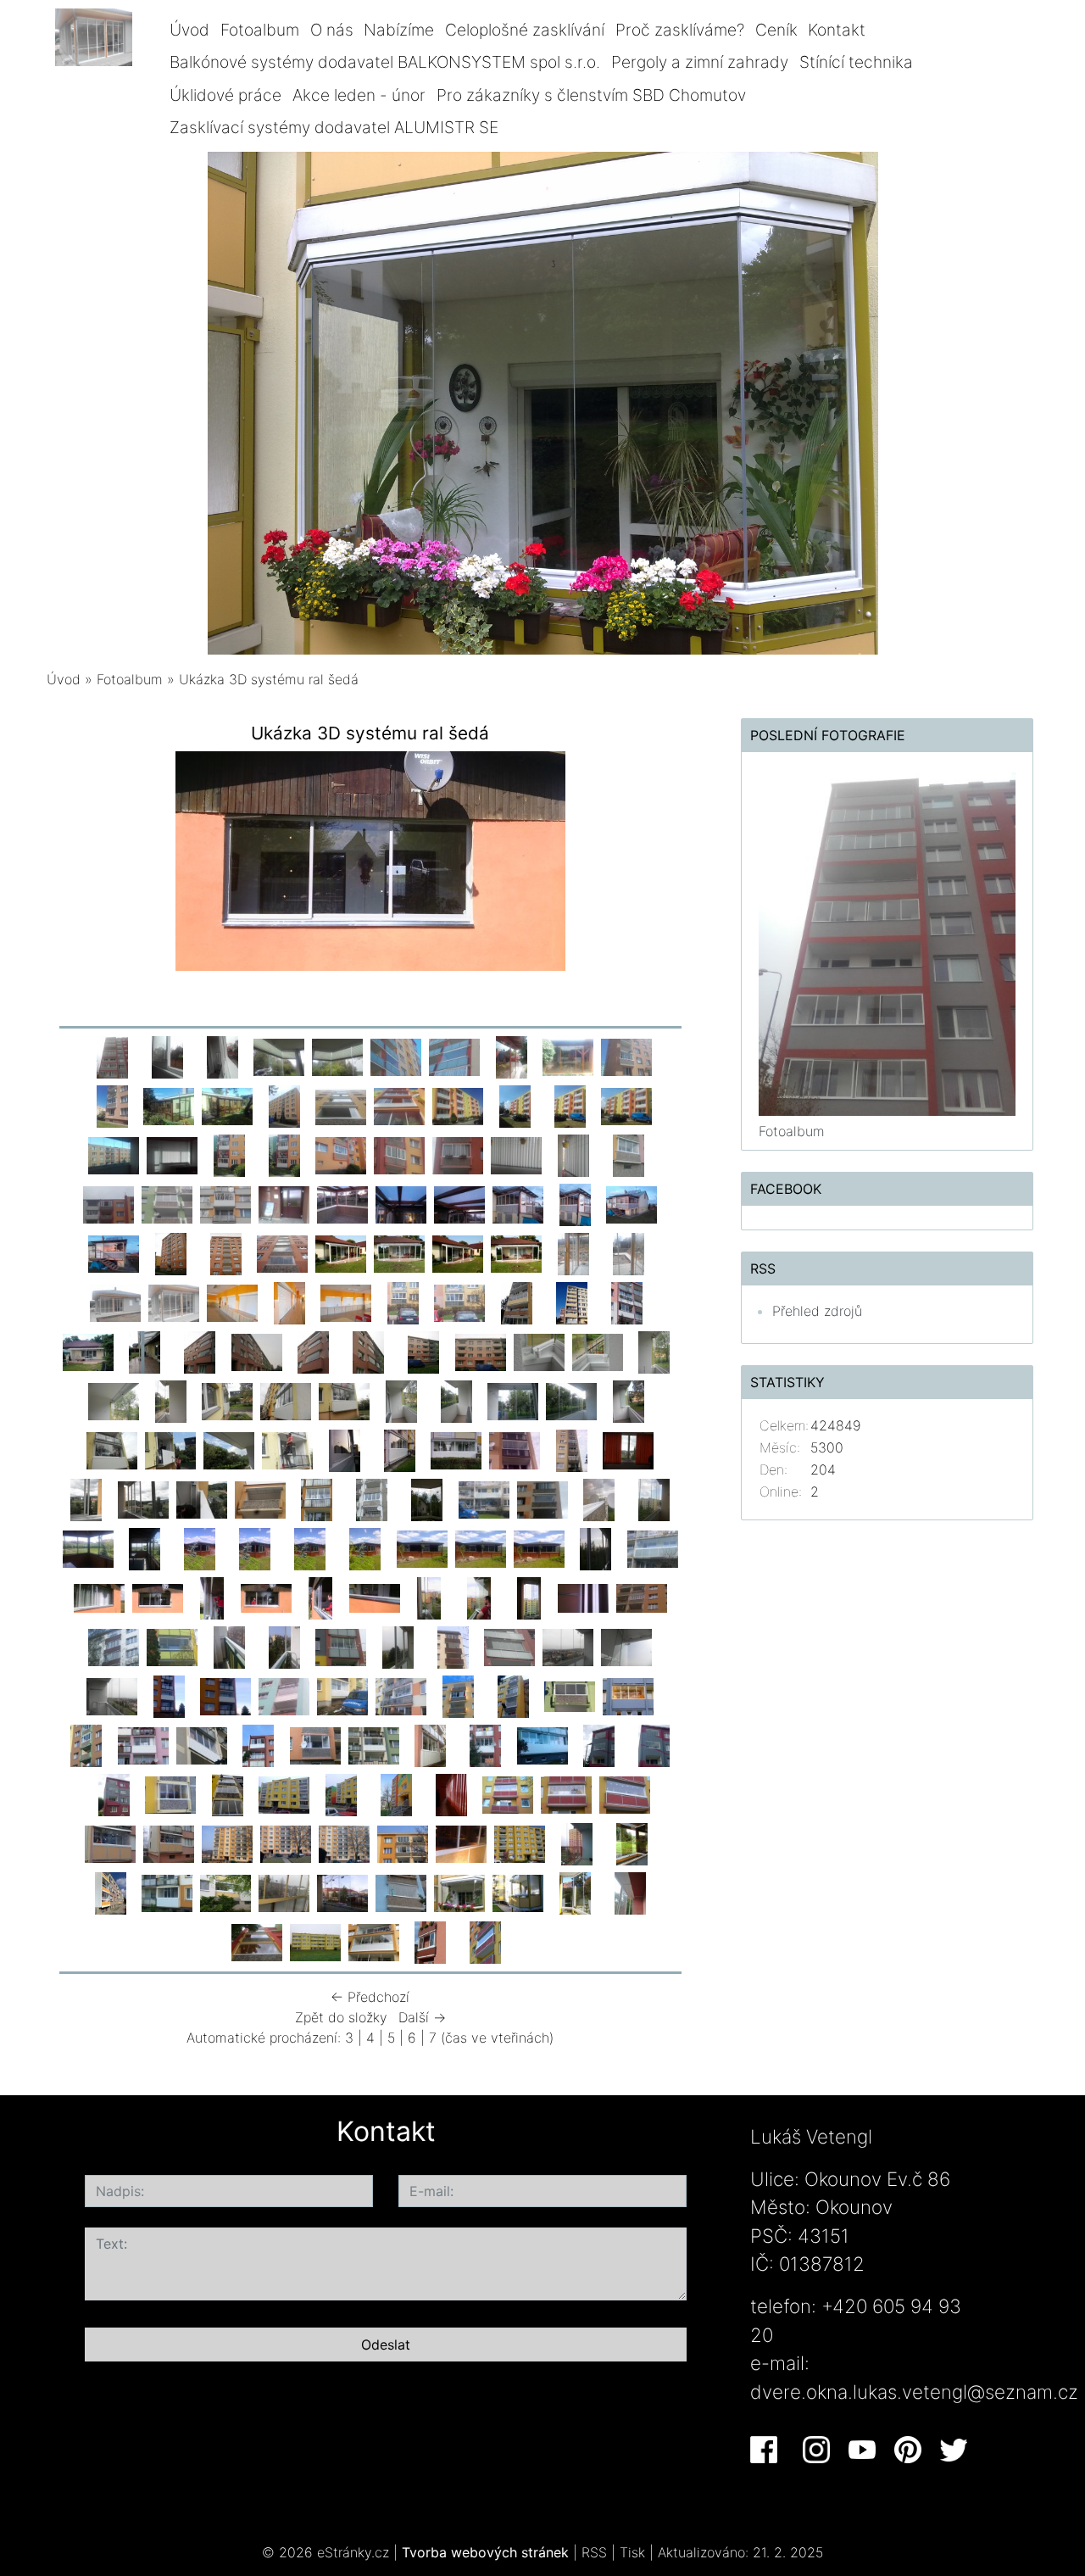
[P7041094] (458, 1252)
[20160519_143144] (573, 1154)
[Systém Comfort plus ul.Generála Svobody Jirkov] (341, 1646)
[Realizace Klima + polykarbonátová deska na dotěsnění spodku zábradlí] (568, 1646)
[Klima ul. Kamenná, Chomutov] (642, 1597)
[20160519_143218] (516, 1154)
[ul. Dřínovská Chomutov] (202, 1744)
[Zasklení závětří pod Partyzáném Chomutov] (174, 1302)
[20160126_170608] (575, 1203)
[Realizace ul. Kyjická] (317, 1498)
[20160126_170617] (518, 1203)
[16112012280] (284, 1793)
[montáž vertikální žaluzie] (212, 1597)
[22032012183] (403, 1843)
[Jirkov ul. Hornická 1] (424, 1351)
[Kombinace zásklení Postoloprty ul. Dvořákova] (653, 1547)
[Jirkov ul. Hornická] (481, 1351)
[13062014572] (481, 1547)
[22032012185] (286, 1843)
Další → (422, 2017)
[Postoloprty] (229, 1646)
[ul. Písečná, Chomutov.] (486, 1744)
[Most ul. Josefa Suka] (456, 1449)
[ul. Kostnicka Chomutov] (287, 1449)
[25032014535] (225, 1695)
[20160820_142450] (568, 1056)
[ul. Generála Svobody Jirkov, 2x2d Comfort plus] (398, 1646)
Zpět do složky (341, 2017)
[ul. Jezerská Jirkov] (86, 1744)
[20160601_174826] (341, 1154)
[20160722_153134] (399, 1105)
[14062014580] (654, 1498)
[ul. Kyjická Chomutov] (169, 1695)
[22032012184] (344, 1843)
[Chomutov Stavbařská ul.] (542, 1744)
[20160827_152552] (454, 1056)
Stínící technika (856, 62)
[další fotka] (667, 865)
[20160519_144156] (399, 1154)
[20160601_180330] (284, 1154)
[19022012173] (169, 1843)
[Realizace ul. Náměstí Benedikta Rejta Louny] (542, 1498)
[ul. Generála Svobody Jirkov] (112, 1695)
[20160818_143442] (112, 1105)
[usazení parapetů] (375, 1597)
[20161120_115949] (167, 1056)
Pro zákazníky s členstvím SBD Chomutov (591, 95)
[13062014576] (255, 1547)
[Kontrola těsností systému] (266, 1597)
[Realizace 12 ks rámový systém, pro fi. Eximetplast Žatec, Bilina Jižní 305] (571, 1302)
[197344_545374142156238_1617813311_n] (518, 1892)
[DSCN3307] (170, 1449)
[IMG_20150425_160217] (170, 1252)
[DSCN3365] (539, 1351)
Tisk (632, 2552)
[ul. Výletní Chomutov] (513, 1695)
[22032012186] (227, 1843)
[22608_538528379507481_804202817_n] (486, 1941)
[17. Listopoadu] (571, 1449)
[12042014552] (596, 1547)
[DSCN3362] (114, 1400)
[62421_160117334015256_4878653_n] (374, 1941)
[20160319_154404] (108, 1203)
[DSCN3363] (654, 1351)
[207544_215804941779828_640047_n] (284, 1892)
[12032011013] (508, 1793)
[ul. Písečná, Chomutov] (431, 1744)
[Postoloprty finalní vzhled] (172, 1646)
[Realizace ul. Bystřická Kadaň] (143, 1498)
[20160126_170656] (401, 1203)
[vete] (459, 1892)
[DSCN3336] (112, 1449)
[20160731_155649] (341, 1105)
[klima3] (576, 1843)
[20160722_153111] (458, 1105)
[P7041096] (341, 1252)
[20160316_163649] (167, 1203)
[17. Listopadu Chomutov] (515, 1449)
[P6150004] (202, 1498)
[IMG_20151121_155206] (573, 1252)
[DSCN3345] (571, 1400)
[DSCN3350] (456, 1400)
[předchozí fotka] (74, 865)
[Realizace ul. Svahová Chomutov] (372, 1498)
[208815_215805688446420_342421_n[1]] (520, 1843)
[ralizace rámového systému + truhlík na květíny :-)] (626, 1302)
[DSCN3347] (513, 1400)
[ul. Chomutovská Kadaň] (284, 1695)
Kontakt (837, 30)
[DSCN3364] (598, 1351)
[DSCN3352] (344, 1400)
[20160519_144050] (458, 1154)
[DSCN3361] (170, 1400)
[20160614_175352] (172, 1154)
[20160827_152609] (396, 1056)
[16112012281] (227, 1793)
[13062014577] (200, 1547)
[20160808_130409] (169, 1105)
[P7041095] (399, 1252)
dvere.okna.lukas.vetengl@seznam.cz (914, 2392)
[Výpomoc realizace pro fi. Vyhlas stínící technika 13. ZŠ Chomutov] (346, 1302)
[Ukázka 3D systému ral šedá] (158, 1597)
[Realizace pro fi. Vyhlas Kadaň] (310, 1547)
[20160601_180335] (229, 1154)
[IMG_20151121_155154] (628, 1252)
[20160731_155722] (284, 1105)
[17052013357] (427, 1498)
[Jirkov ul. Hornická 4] (257, 1351)
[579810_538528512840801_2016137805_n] (167, 1892)
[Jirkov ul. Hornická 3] (314, 1351)
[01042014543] (114, 1646)
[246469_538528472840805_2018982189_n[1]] (461, 1843)
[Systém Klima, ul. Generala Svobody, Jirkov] (509, 1646)
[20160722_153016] (570, 1105)
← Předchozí (370, 1997)
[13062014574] (365, 1547)
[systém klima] (599, 1498)
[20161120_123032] (222, 1056)
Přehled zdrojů (817, 1311)
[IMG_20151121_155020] (115, 1302)
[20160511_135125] (628, 1154)
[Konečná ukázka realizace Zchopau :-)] (99, 1597)
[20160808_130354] (227, 1105)
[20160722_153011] (626, 1105)
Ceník (776, 30)
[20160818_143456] (626, 1056)
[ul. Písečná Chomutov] (259, 1744)
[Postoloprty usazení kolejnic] (284, 1646)
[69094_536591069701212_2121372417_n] (257, 1941)
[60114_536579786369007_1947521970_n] (431, 1941)
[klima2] (632, 1843)
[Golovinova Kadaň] (401, 1695)
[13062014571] (539, 1547)
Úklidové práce (225, 95)
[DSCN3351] (401, 1400)
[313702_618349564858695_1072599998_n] (401, 1892)
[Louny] (459, 1302)
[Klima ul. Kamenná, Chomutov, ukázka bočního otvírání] (429, 1597)
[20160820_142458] (511, 1056)
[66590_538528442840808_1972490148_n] (315, 1941)
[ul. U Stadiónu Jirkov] (570, 1695)
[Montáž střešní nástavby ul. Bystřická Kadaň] (260, 1498)
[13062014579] (88, 1547)
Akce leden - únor (359, 95)
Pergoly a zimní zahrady (700, 62)
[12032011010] (625, 1793)
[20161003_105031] (279, 1056)
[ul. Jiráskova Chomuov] (628, 1695)
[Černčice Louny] (342, 1695)
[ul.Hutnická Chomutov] (458, 1695)
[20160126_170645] (459, 1203)
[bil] (110, 1892)
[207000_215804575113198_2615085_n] (342, 1892)
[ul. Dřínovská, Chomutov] (374, 1744)
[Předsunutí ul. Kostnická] (229, 1449)
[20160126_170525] (114, 1252)
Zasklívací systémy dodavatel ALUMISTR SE (334, 127)
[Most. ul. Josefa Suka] (344, 1449)
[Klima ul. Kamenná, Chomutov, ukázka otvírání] (479, 1597)
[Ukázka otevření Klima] (626, 1646)
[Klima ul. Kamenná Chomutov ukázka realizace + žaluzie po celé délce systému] (529, 1597)
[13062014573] (422, 1547)
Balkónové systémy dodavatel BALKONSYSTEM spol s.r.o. (385, 62)
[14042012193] (396, 1793)
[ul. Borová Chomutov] (315, 1744)
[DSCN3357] (227, 1400)
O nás (332, 30)
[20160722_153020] (515, 1105)
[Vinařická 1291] (599, 1744)
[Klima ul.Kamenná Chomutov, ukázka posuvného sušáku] (583, 1597)
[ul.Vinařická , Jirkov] (654, 1744)
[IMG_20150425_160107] (225, 1252)
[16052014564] (484, 1498)
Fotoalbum (260, 30)
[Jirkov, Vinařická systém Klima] (114, 1793)
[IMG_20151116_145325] (232, 1302)
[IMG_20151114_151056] (403, 1302)
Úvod (189, 30)
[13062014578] (145, 1547)
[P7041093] (516, 1252)
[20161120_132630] (112, 1056)
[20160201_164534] (284, 1203)
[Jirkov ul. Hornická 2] (369, 1351)
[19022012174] (110, 1843)
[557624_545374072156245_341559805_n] (575, 1892)
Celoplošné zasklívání (525, 30)
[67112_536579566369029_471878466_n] (630, 1892)
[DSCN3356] (286, 1400)
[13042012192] (451, 1793)
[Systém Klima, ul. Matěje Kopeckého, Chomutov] (453, 1646)
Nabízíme (399, 30)
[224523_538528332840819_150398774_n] (225, 1892)
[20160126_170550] (632, 1203)
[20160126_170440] (342, 1203)
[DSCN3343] (628, 1400)
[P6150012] (86, 1498)
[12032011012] (566, 1793)
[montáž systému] (320, 1597)
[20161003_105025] (337, 1056)
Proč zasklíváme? (680, 30)
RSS (594, 2552)
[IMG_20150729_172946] (516, 1302)
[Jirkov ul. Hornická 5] (200, 1351)
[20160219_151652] (225, 1203)
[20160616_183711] (114, 1154)
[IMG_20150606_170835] (88, 1351)
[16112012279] (341, 1793)
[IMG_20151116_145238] (289, 1302)
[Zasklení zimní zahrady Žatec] (145, 1351)
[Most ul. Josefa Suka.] (399, 1449)
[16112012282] (170, 1793)
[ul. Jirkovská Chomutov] (143, 1744)
